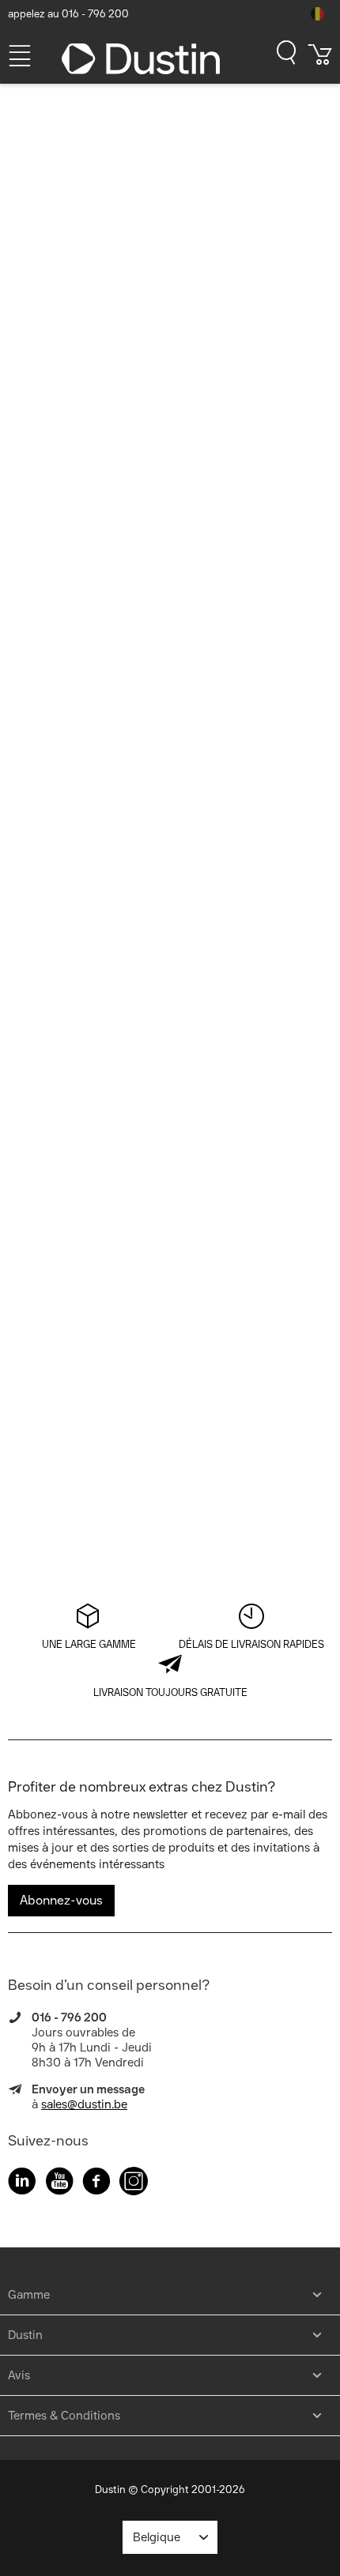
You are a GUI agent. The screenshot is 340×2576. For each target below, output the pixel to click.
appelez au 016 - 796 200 (68, 14)
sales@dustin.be (84, 2104)
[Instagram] (134, 2184)
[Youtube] (59, 2184)
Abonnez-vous (61, 1900)
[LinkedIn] (22, 2184)
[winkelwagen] (320, 60)
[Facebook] (96, 2184)
